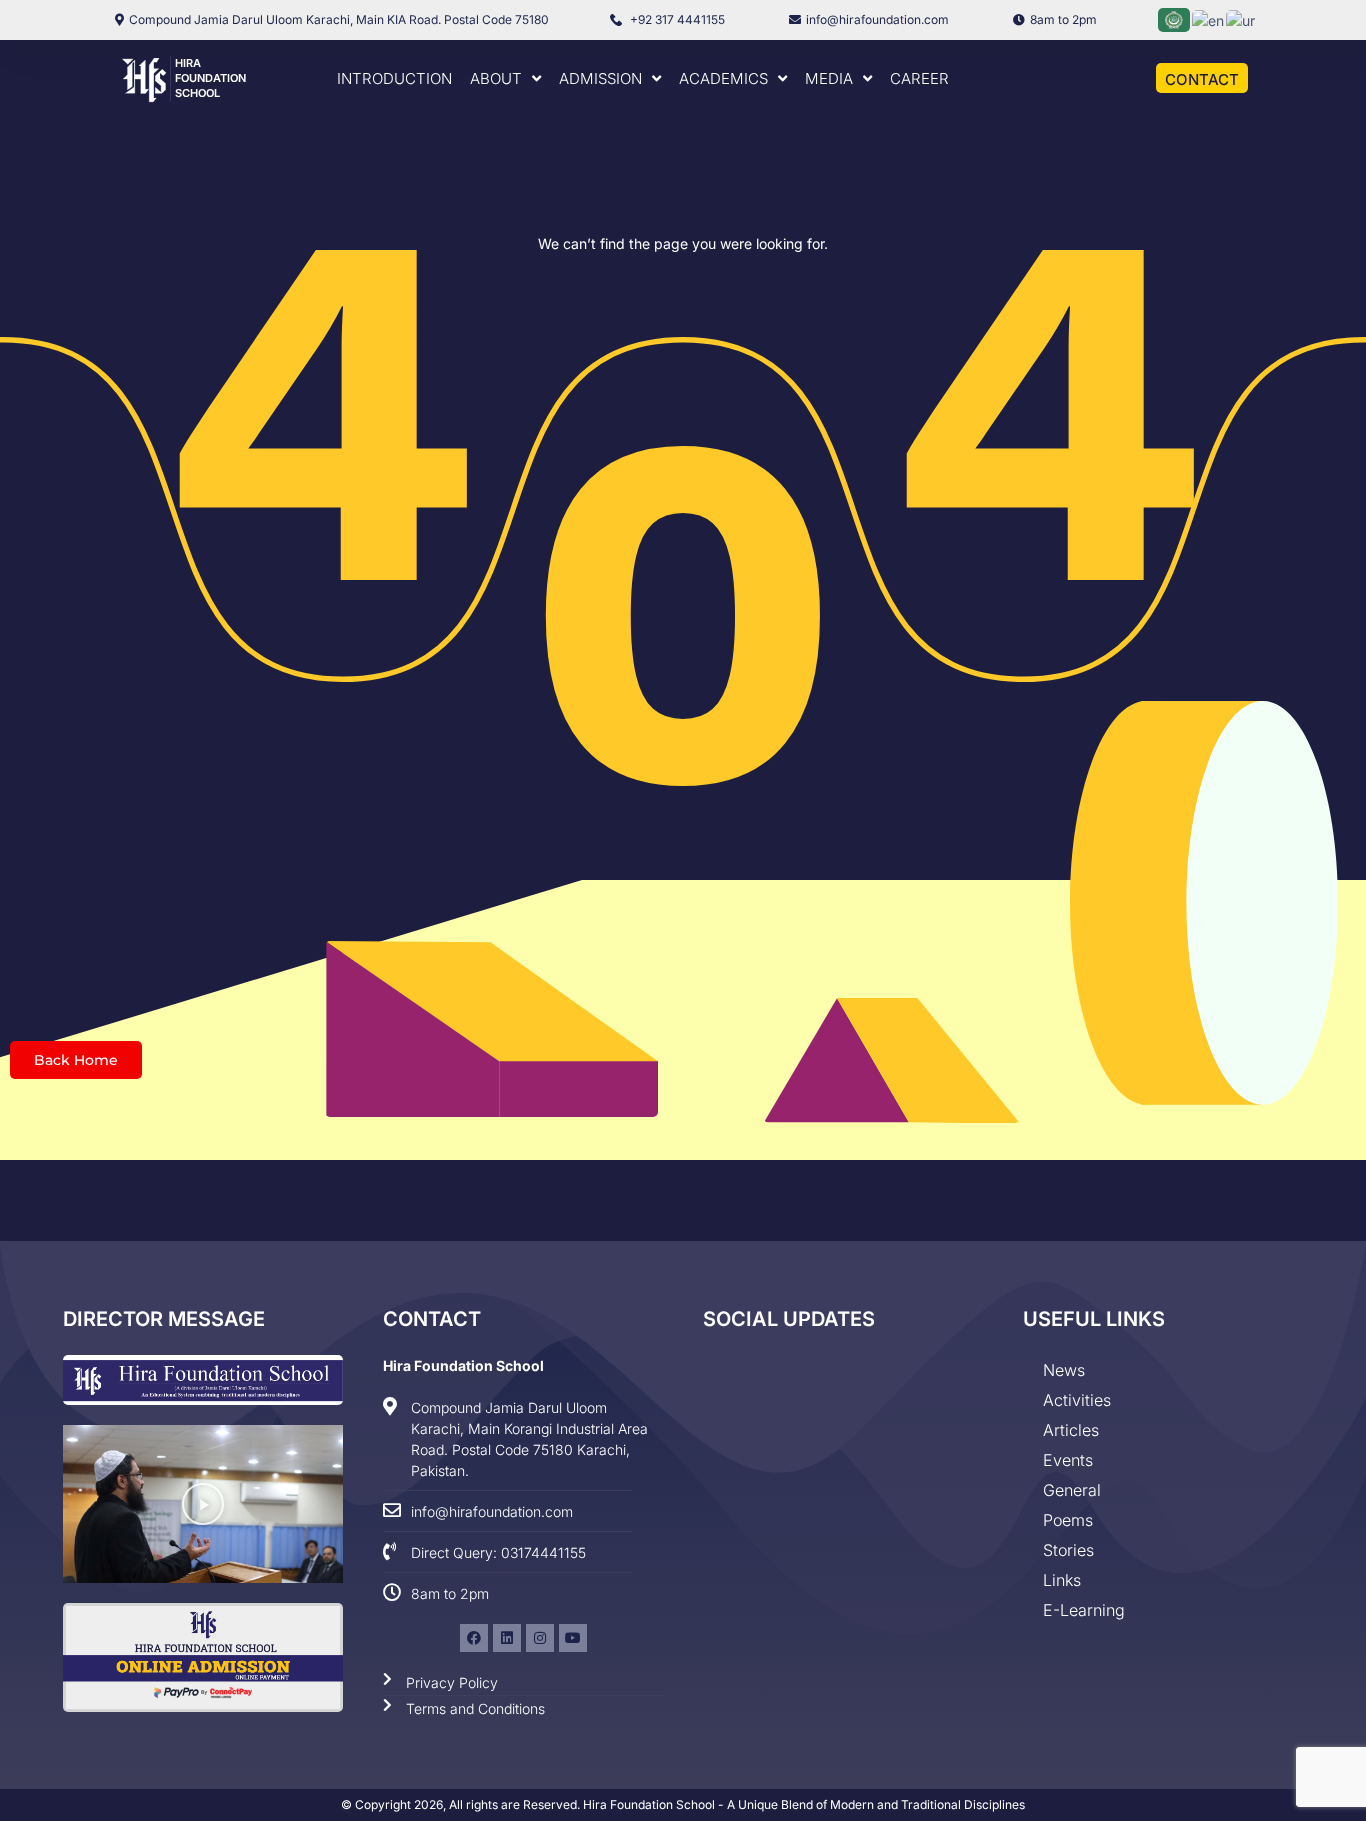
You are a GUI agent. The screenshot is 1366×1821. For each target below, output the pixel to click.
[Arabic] (1175, 18)
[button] (203, 1504)
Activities (1077, 1400)
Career (919, 78)
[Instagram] (540, 1638)
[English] (1209, 18)
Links (1062, 1580)
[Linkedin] (507, 1638)
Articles (1071, 1430)
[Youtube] (573, 1638)
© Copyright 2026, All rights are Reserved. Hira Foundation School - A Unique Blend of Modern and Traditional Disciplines (683, 1804)
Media (829, 78)
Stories (1068, 1550)
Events (1068, 1460)
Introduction (394, 78)
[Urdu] (1241, 18)
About (496, 78)
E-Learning (1084, 1610)
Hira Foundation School (210, 78)
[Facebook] (474, 1638)
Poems (1068, 1520)
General (1072, 1490)
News (1064, 1370)
